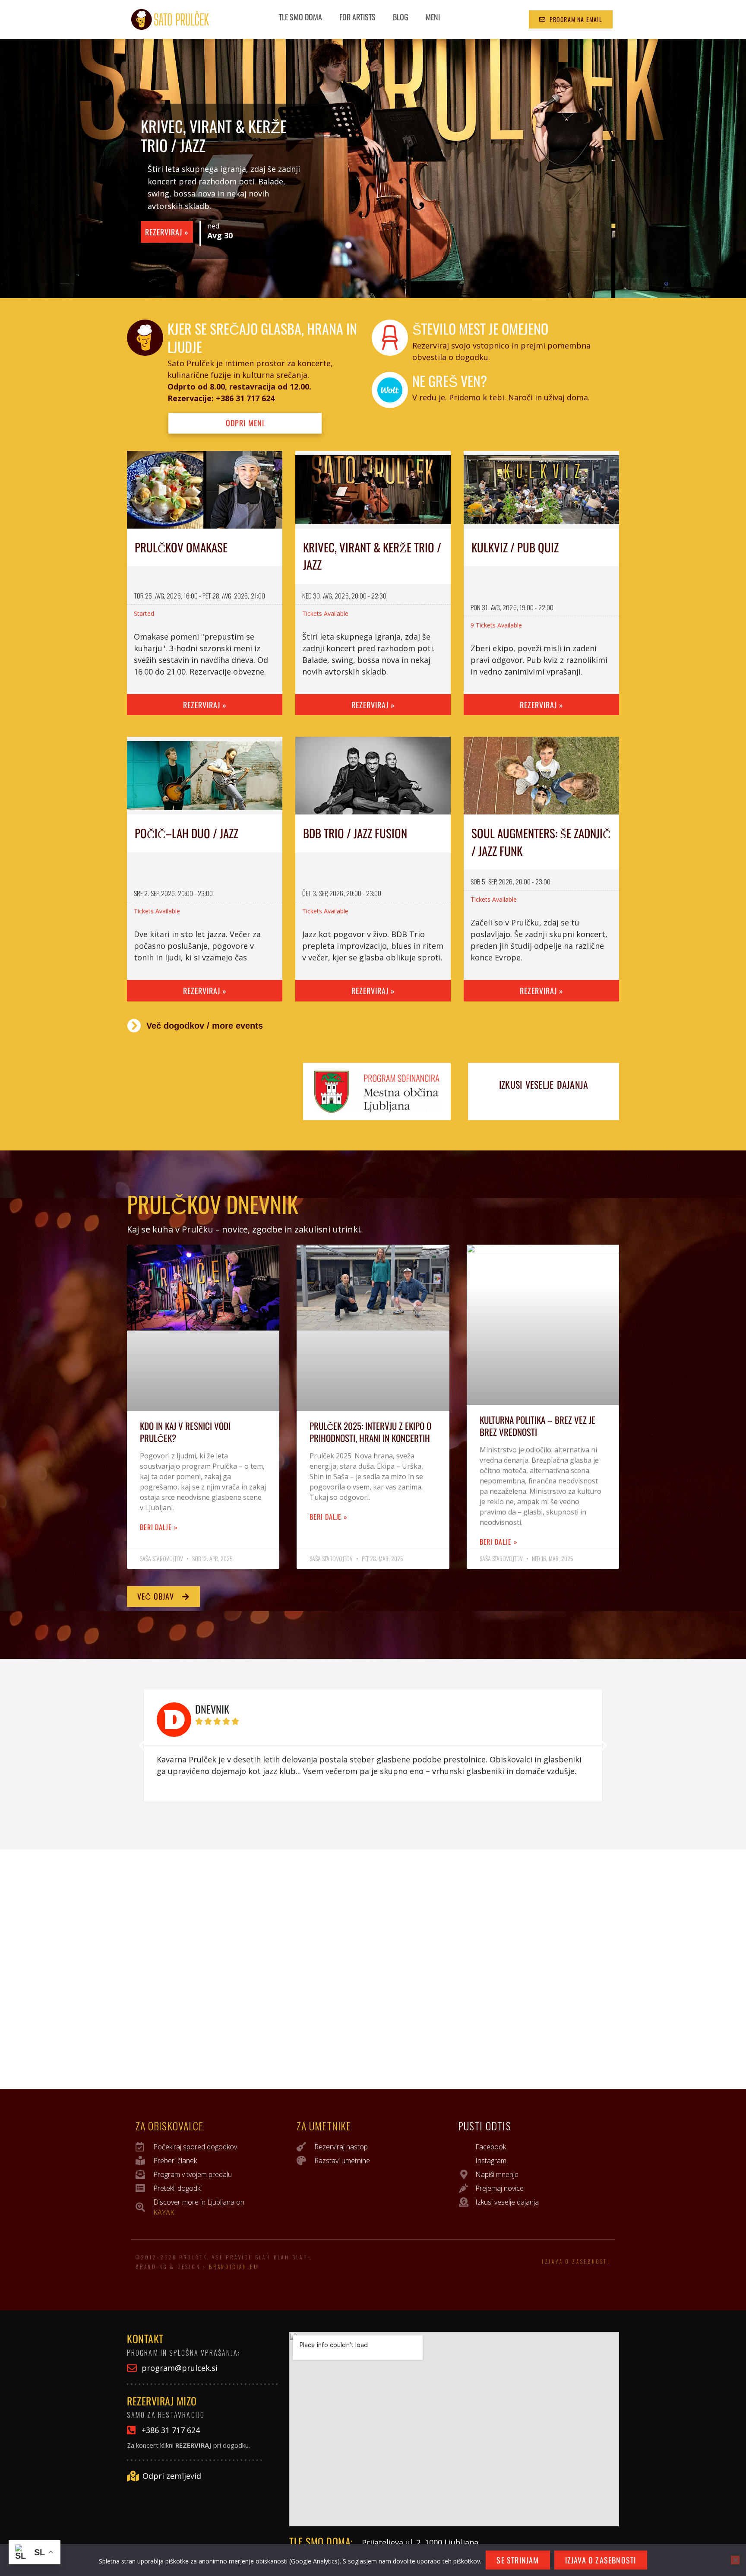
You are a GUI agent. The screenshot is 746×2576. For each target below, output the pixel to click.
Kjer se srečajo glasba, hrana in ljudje (262, 337)
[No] (735, 2560)
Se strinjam (518, 2560)
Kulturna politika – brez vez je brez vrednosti (537, 1426)
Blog (401, 17)
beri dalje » (159, 1527)
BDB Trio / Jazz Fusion (355, 833)
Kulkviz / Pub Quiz (515, 547)
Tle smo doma (300, 17)
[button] (142, 1746)
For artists (357, 17)
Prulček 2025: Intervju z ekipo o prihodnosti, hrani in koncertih (370, 1432)
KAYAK (164, 2212)
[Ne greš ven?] (390, 390)
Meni (433, 17)
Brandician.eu (234, 2267)
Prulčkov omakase (181, 547)
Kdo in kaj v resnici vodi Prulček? (185, 1432)
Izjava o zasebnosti (576, 2262)
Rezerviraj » (167, 232)
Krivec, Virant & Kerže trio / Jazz (214, 135)
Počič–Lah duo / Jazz (186, 833)
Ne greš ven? (450, 381)
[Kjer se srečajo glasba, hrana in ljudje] (145, 338)
